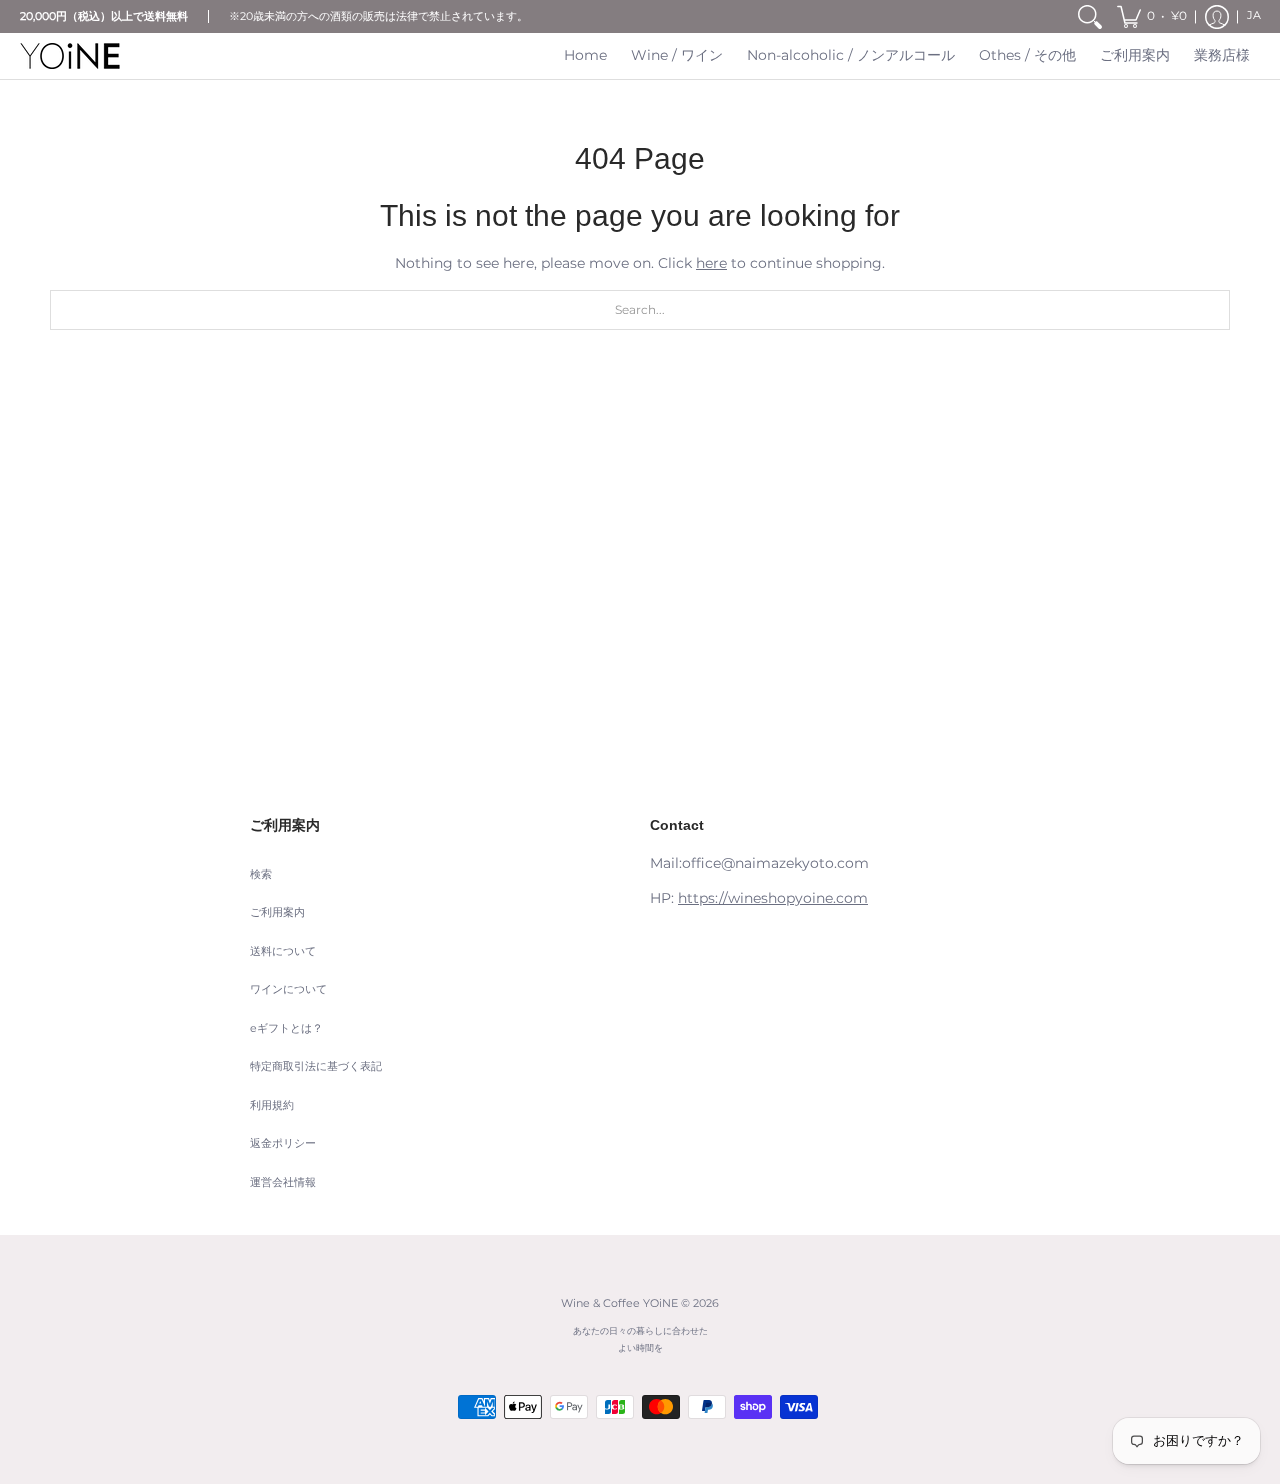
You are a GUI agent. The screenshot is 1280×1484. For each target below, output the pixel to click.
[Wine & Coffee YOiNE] (70, 56)
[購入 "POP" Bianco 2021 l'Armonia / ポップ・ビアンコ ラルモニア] (790, 570)
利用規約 (272, 1105)
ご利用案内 (277, 912)
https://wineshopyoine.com (773, 898)
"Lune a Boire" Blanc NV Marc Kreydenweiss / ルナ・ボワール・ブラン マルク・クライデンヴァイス (490, 755)
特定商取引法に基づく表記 (316, 1066)
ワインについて (288, 989)
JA (1254, 15)
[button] (1152, 16)
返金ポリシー (283, 1143)
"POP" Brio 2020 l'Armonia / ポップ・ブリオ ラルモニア (1090, 747)
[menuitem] (1090, 16)
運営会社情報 (283, 1182)
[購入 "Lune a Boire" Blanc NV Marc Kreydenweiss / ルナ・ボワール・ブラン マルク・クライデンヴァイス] (490, 570)
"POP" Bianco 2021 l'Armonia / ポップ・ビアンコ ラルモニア (790, 747)
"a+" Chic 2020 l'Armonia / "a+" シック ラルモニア (190, 747)
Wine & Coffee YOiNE (619, 1303)
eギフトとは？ (286, 1028)
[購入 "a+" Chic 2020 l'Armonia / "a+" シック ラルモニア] (190, 570)
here (711, 263)
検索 (261, 874)
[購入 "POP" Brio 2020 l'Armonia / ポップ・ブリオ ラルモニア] (1090, 570)
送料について (283, 951)
